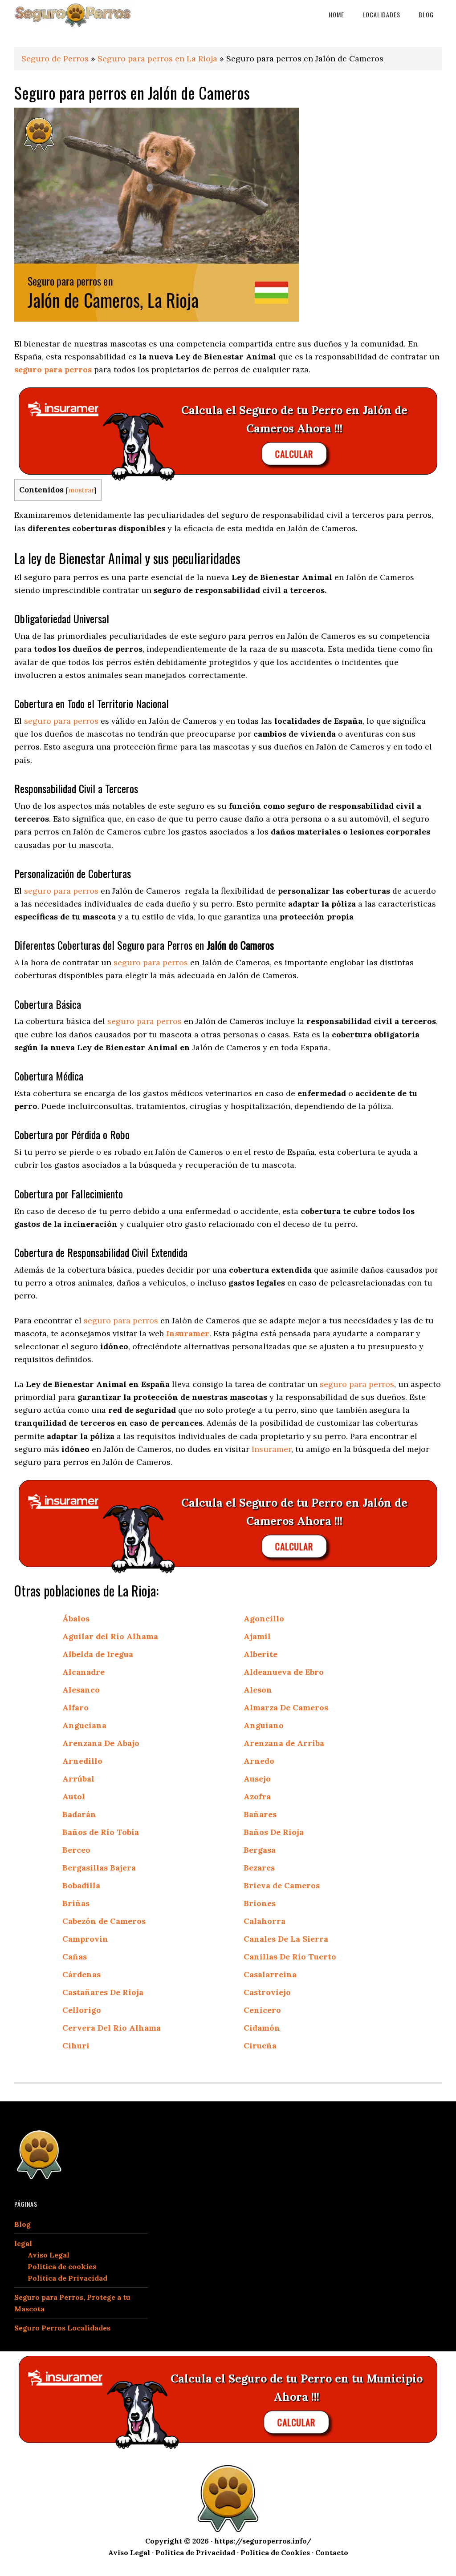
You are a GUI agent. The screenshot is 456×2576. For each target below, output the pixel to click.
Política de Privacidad (67, 2278)
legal (23, 2243)
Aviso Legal (49, 2255)
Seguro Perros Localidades (62, 2328)
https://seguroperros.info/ (263, 2541)
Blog (22, 2224)
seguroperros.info (81, 14)
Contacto (332, 2552)
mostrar (81, 490)
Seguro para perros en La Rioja (157, 58)
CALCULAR (294, 453)
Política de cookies (62, 2266)
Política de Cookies (275, 2552)
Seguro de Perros (55, 58)
